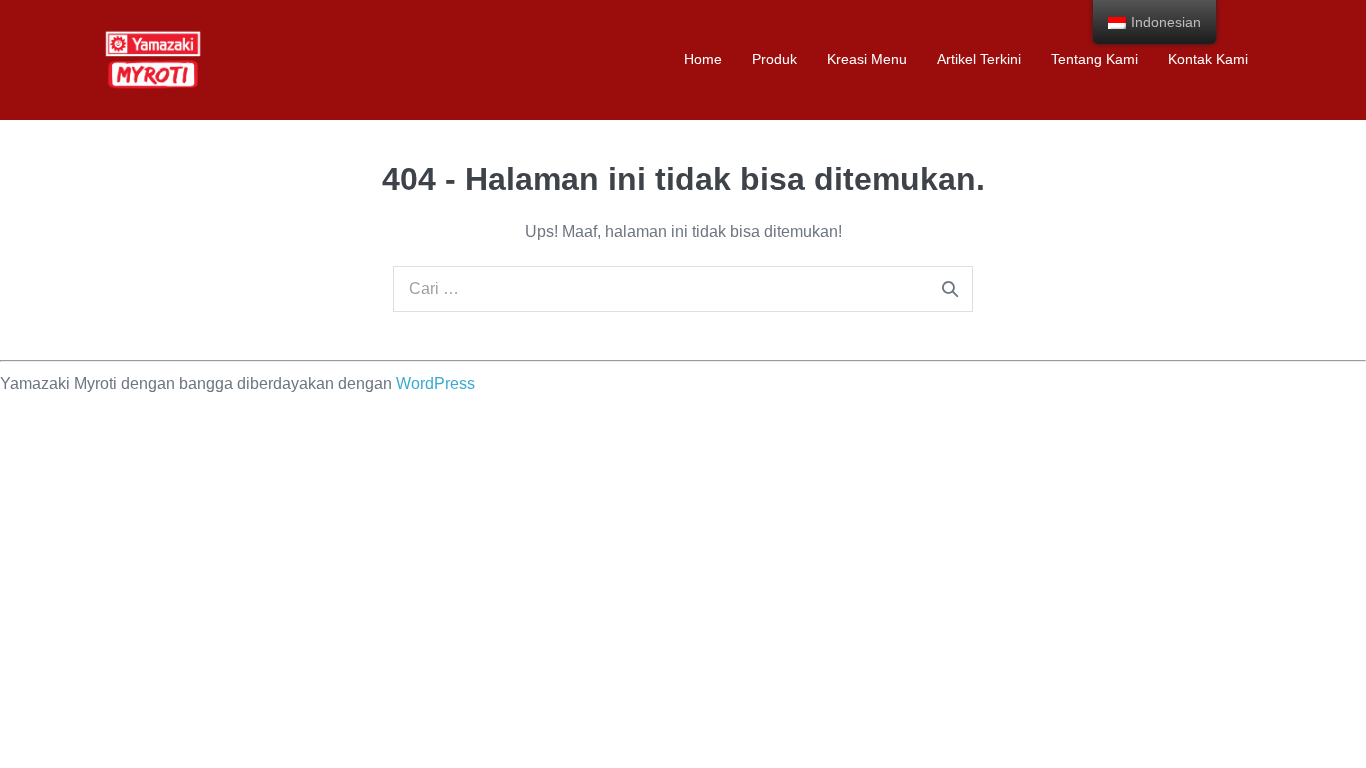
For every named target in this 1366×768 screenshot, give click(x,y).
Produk (774, 59)
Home (703, 59)
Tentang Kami (1094, 59)
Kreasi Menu (867, 59)
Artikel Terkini (979, 59)
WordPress (435, 383)
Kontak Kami (1208, 59)
